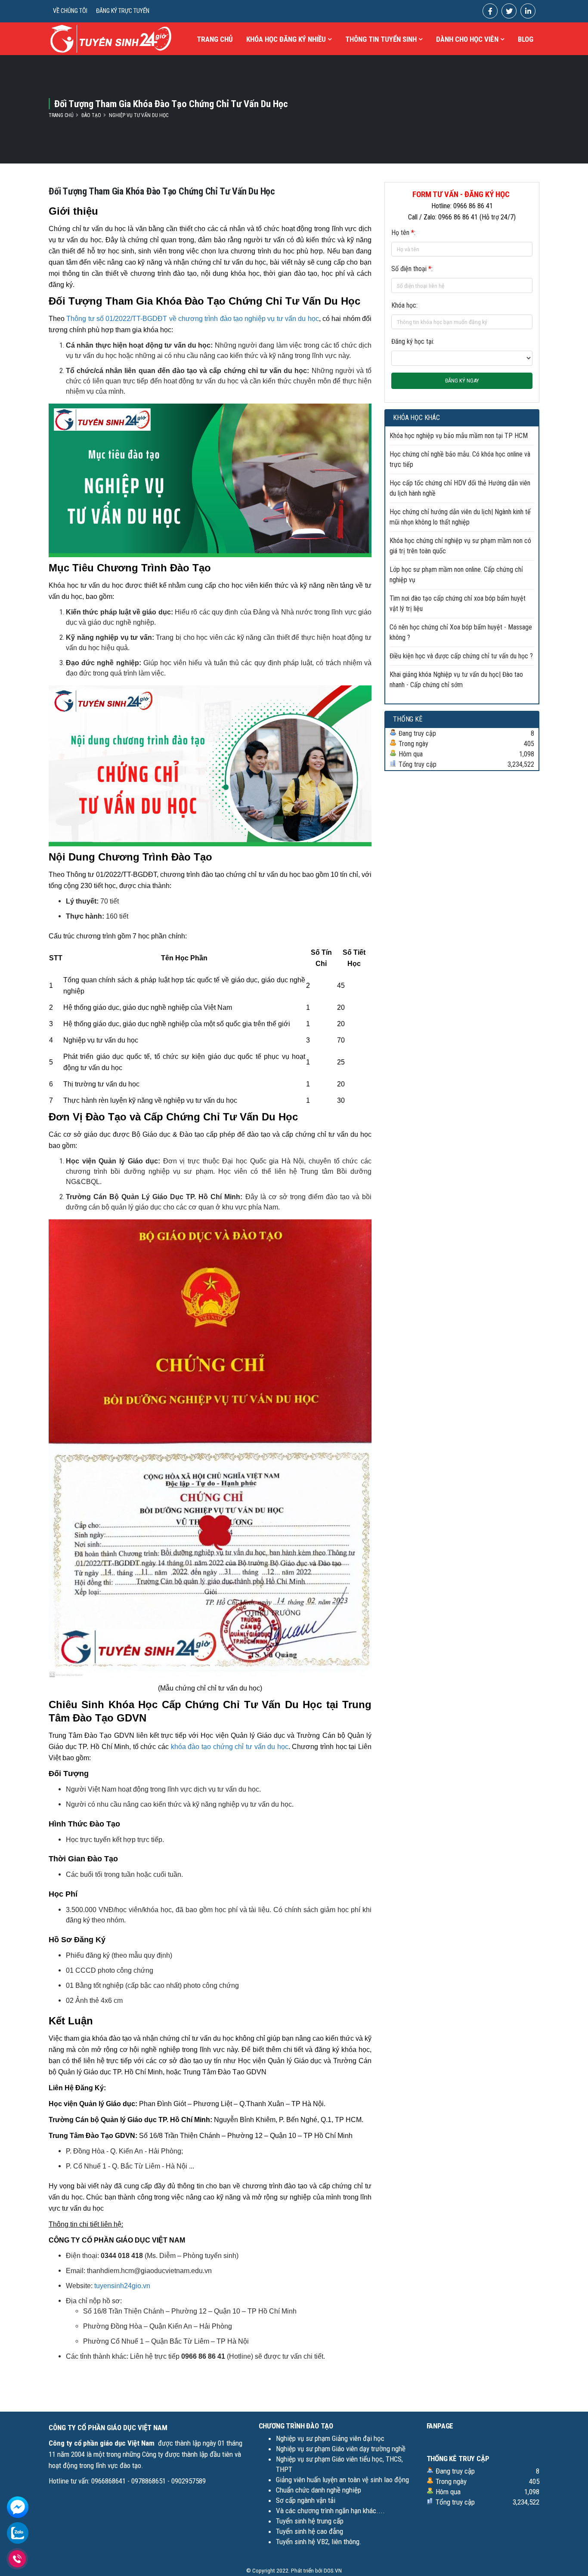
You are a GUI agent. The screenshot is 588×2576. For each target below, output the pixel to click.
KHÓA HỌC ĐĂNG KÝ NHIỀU (286, 39)
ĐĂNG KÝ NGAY (462, 381)
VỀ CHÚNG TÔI (70, 11)
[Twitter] (509, 11)
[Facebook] (490, 11)
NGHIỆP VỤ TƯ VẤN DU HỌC (139, 115)
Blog (526, 39)
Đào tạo (91, 115)
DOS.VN (333, 2570)
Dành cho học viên (467, 39)
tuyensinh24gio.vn (122, 2286)
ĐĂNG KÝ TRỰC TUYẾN (123, 11)
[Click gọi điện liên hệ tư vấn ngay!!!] (17, 2559)
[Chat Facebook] (18, 2507)
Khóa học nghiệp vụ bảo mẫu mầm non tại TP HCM (459, 436)
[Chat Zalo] (18, 2532)
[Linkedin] (528, 11)
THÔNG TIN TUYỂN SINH (381, 39)
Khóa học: (404, 305)
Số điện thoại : (412, 269)
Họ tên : (403, 233)
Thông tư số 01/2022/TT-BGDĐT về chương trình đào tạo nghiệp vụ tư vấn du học (192, 319)
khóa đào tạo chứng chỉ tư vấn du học (230, 1747)
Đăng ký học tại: (413, 341)
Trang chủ (215, 39)
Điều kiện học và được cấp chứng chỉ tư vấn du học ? (461, 656)
